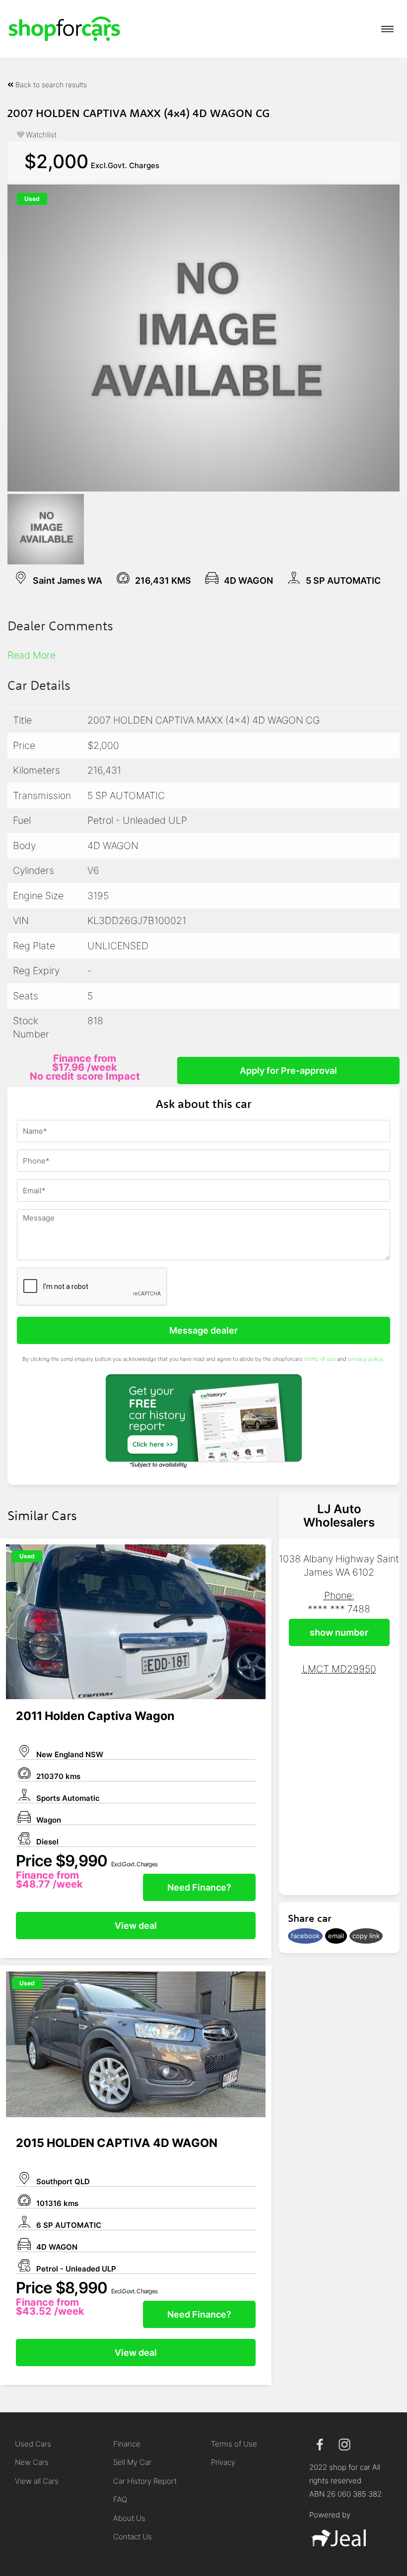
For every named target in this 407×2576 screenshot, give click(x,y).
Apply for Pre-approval (288, 1071)
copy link (366, 1936)
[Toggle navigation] (387, 29)
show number (339, 1632)
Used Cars (33, 2444)
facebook (305, 1936)
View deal (136, 1926)
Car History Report (145, 2481)
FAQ (120, 2499)
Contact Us (133, 2537)
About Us (129, 2518)
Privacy (223, 2462)
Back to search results (50, 85)
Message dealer (203, 1330)
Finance (127, 2444)
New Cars (32, 2462)
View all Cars (37, 2481)
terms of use (320, 1359)
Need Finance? (199, 1887)
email (336, 1936)
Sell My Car (132, 2462)
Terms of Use (234, 2444)
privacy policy (366, 1359)
